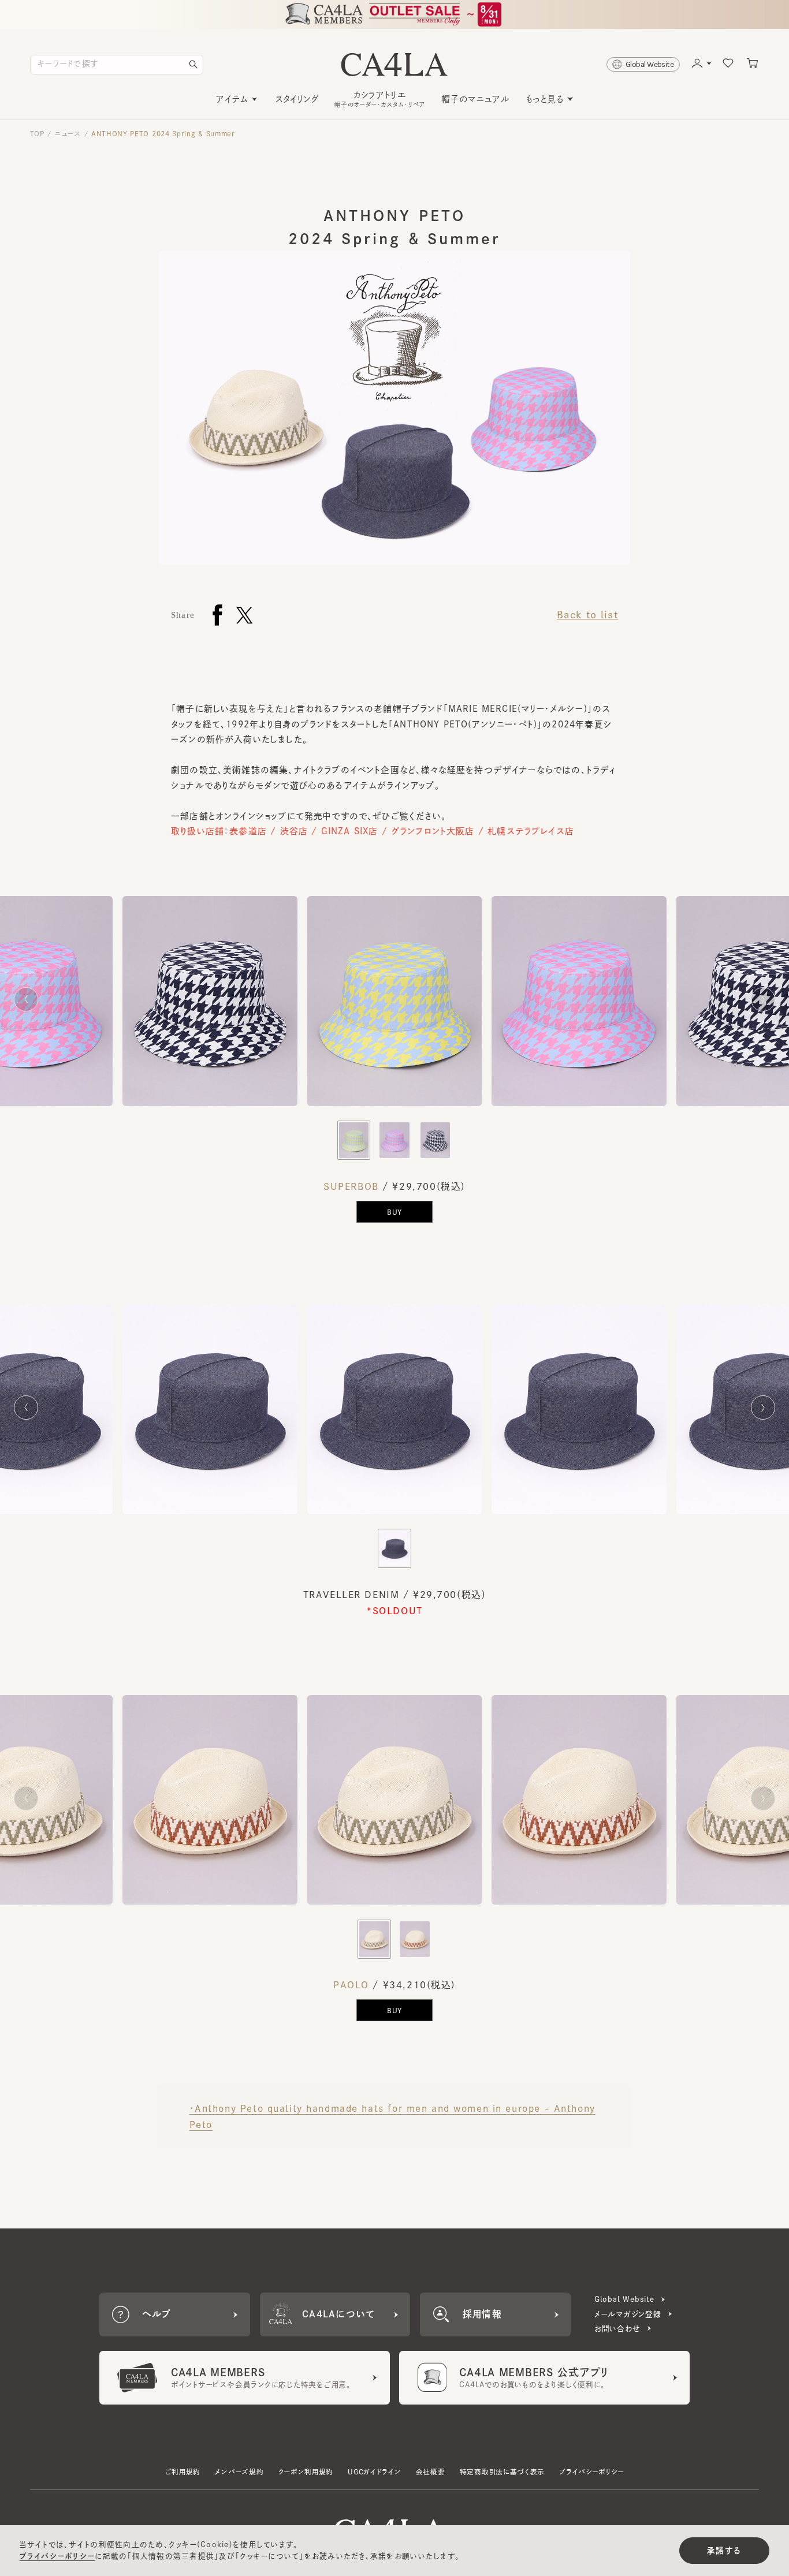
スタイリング (297, 99)
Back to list (587, 615)
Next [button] (763, 1002)
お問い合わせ (617, 2329)
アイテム (232, 99)
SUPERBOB (351, 1186)
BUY (394, 1212)
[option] (395, 1008)
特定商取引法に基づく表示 (502, 2472)
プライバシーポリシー (591, 2472)
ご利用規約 (183, 2472)
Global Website (624, 2299)
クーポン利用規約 (306, 2472)
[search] (193, 65)
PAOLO (351, 1985)
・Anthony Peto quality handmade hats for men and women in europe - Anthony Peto (392, 2116)
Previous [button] (26, 997)
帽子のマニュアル (475, 99)
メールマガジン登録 (628, 2314)
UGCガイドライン (374, 2472)
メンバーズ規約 (239, 2472)
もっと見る (545, 99)
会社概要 (431, 2472)
